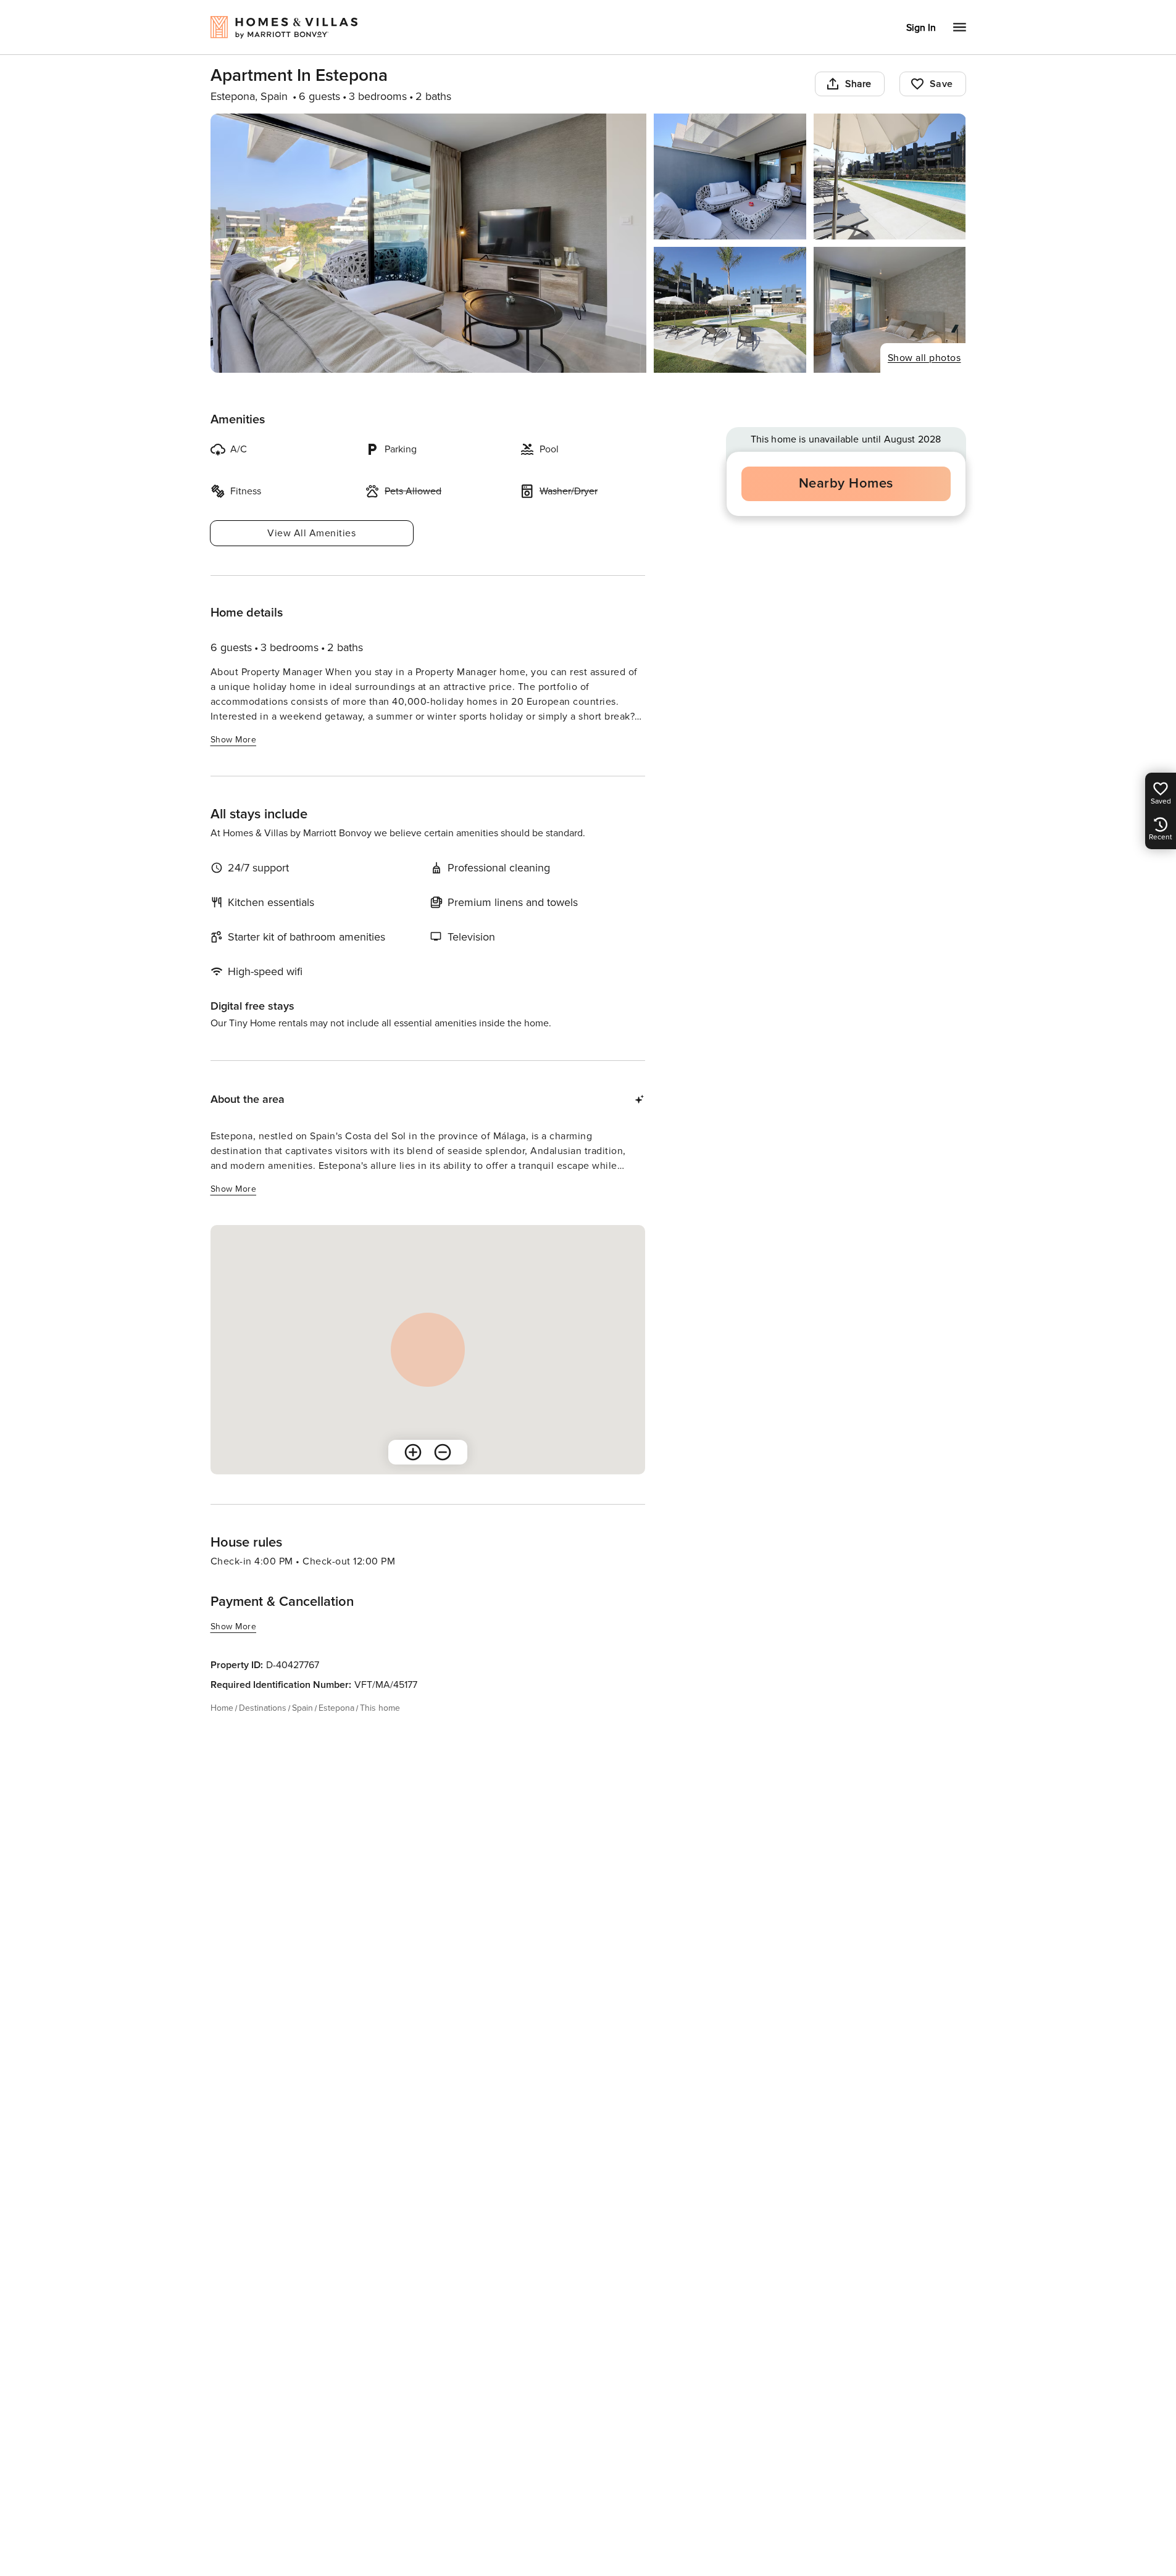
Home (222, 1708)
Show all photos (924, 358)
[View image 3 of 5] (890, 177)
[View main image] (429, 243)
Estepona (336, 1708)
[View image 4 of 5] (730, 310)
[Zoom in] (413, 1452)
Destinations (263, 1708)
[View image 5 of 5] (890, 310)
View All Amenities (311, 533)
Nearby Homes (846, 484)
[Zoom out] (443, 1452)
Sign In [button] (921, 28)
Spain (302, 1708)
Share (858, 84)
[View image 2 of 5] (730, 177)
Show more (234, 740)
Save (941, 84)
